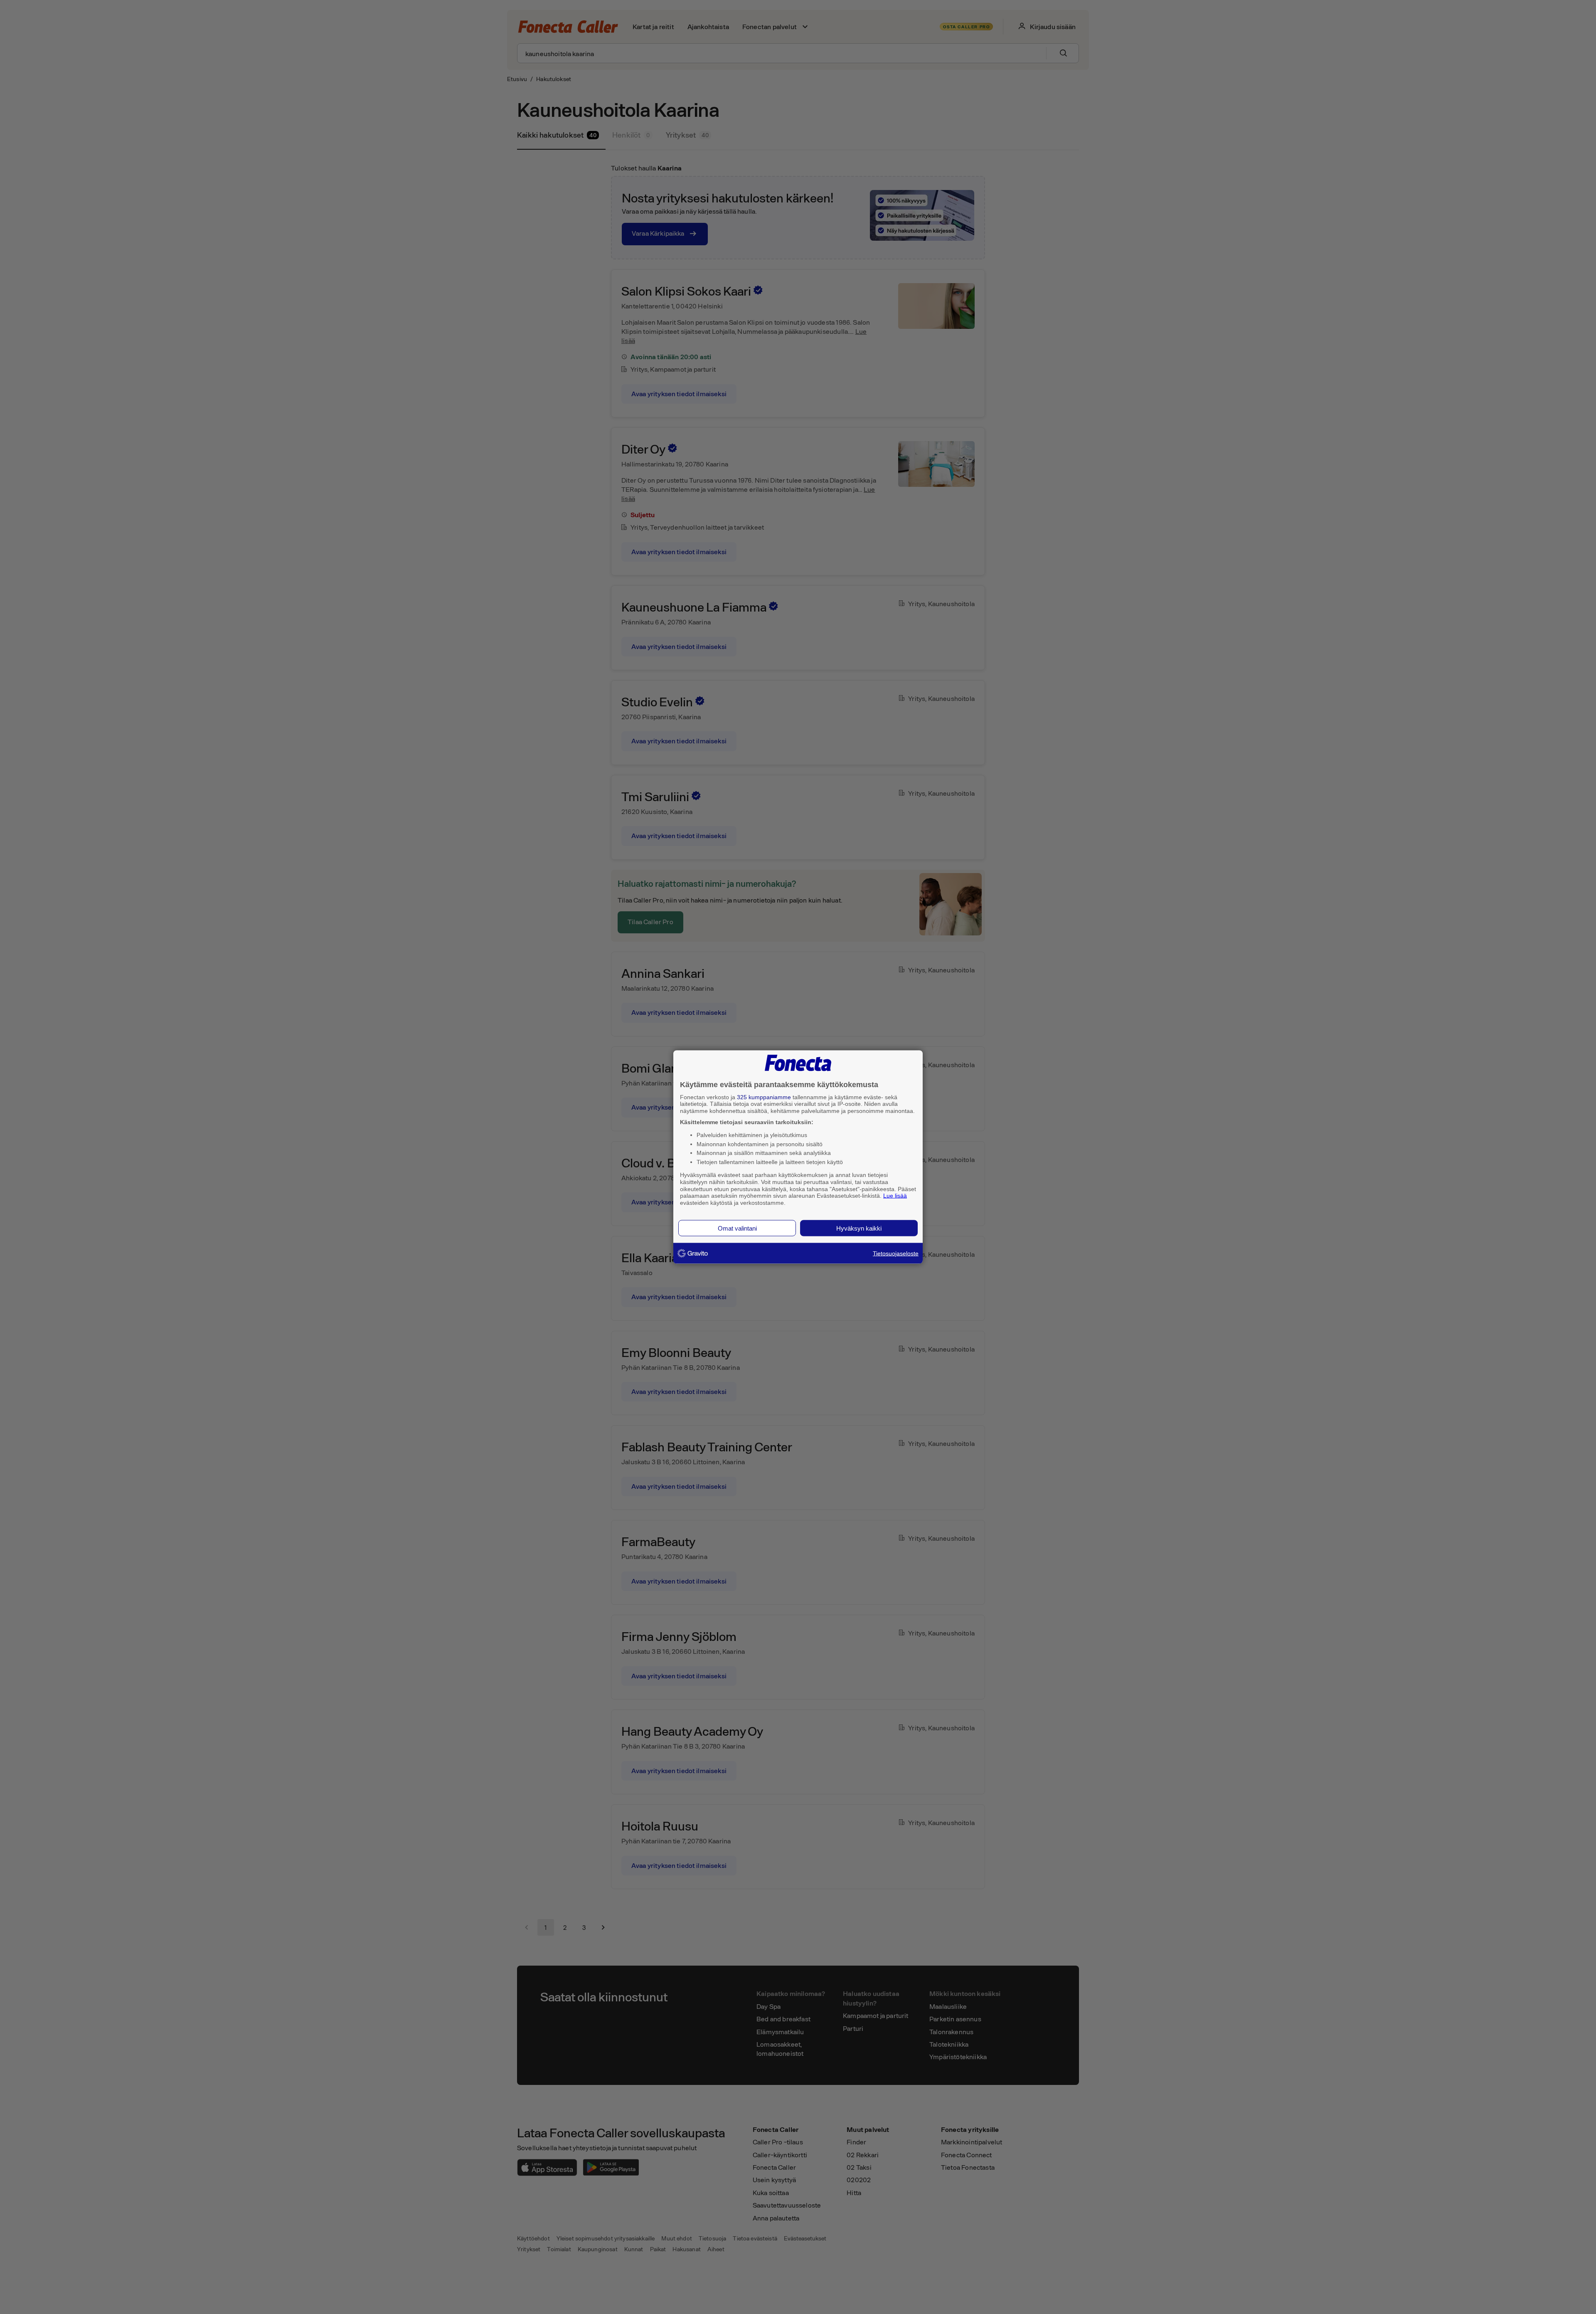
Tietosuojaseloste (896, 1253)
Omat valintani (737, 1228)
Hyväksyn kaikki (859, 1228)
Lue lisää (895, 1196)
